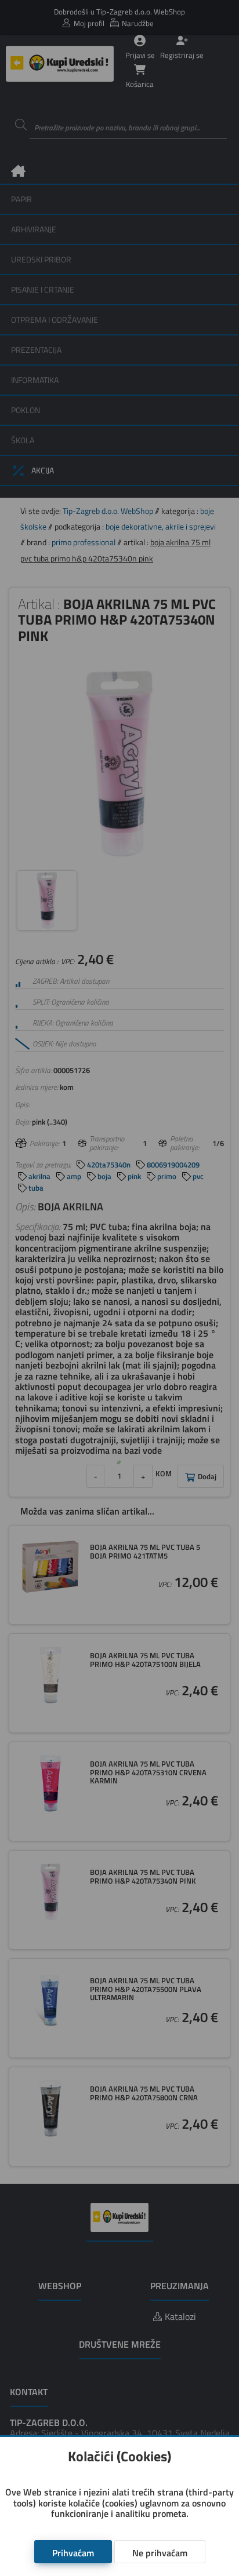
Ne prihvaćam (160, 2553)
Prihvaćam (73, 2553)
